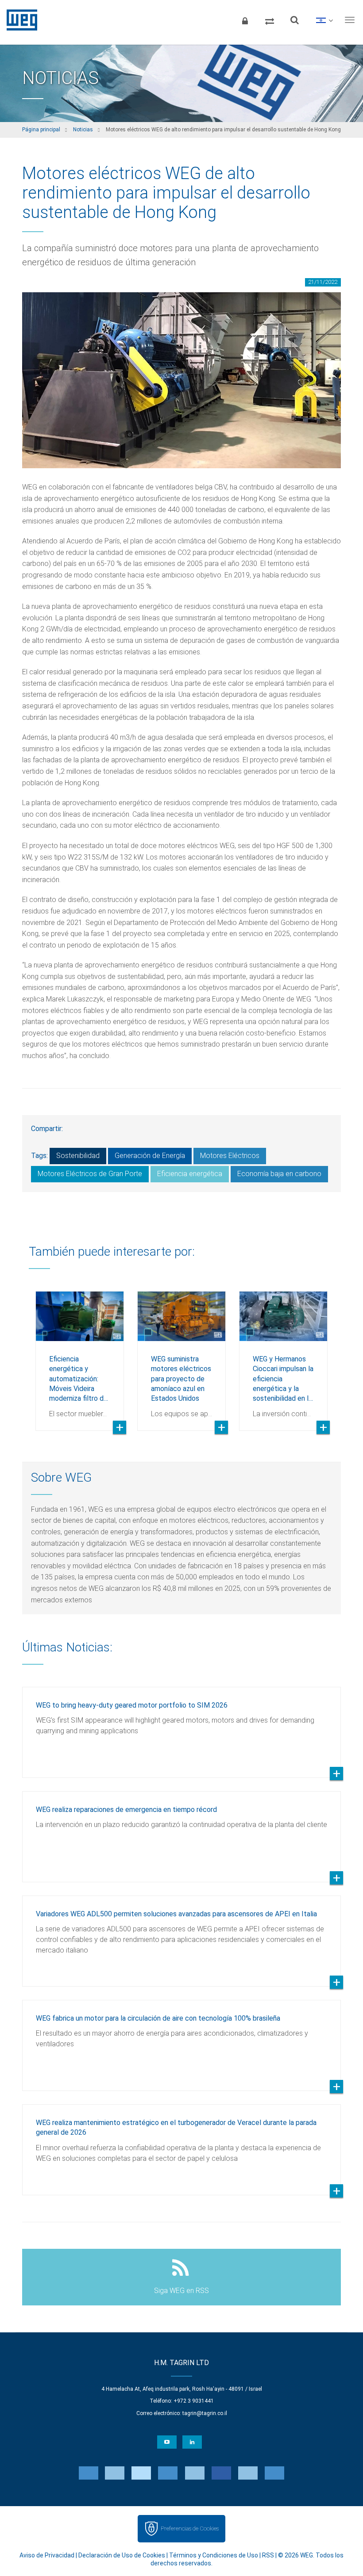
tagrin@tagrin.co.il (205, 2413)
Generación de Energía (150, 1156)
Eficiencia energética (190, 1174)
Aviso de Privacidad (47, 2555)
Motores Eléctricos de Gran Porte (90, 1174)
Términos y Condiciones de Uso (214, 2555)
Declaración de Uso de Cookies (122, 2555)
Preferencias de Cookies (190, 2528)
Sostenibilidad (78, 1156)
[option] (80, 1354)
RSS (268, 2555)
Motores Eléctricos (230, 1156)
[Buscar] (294, 20)
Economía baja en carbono (279, 1174)
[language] (324, 20)
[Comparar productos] (270, 20)
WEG (19, 20)
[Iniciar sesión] (245, 20)
